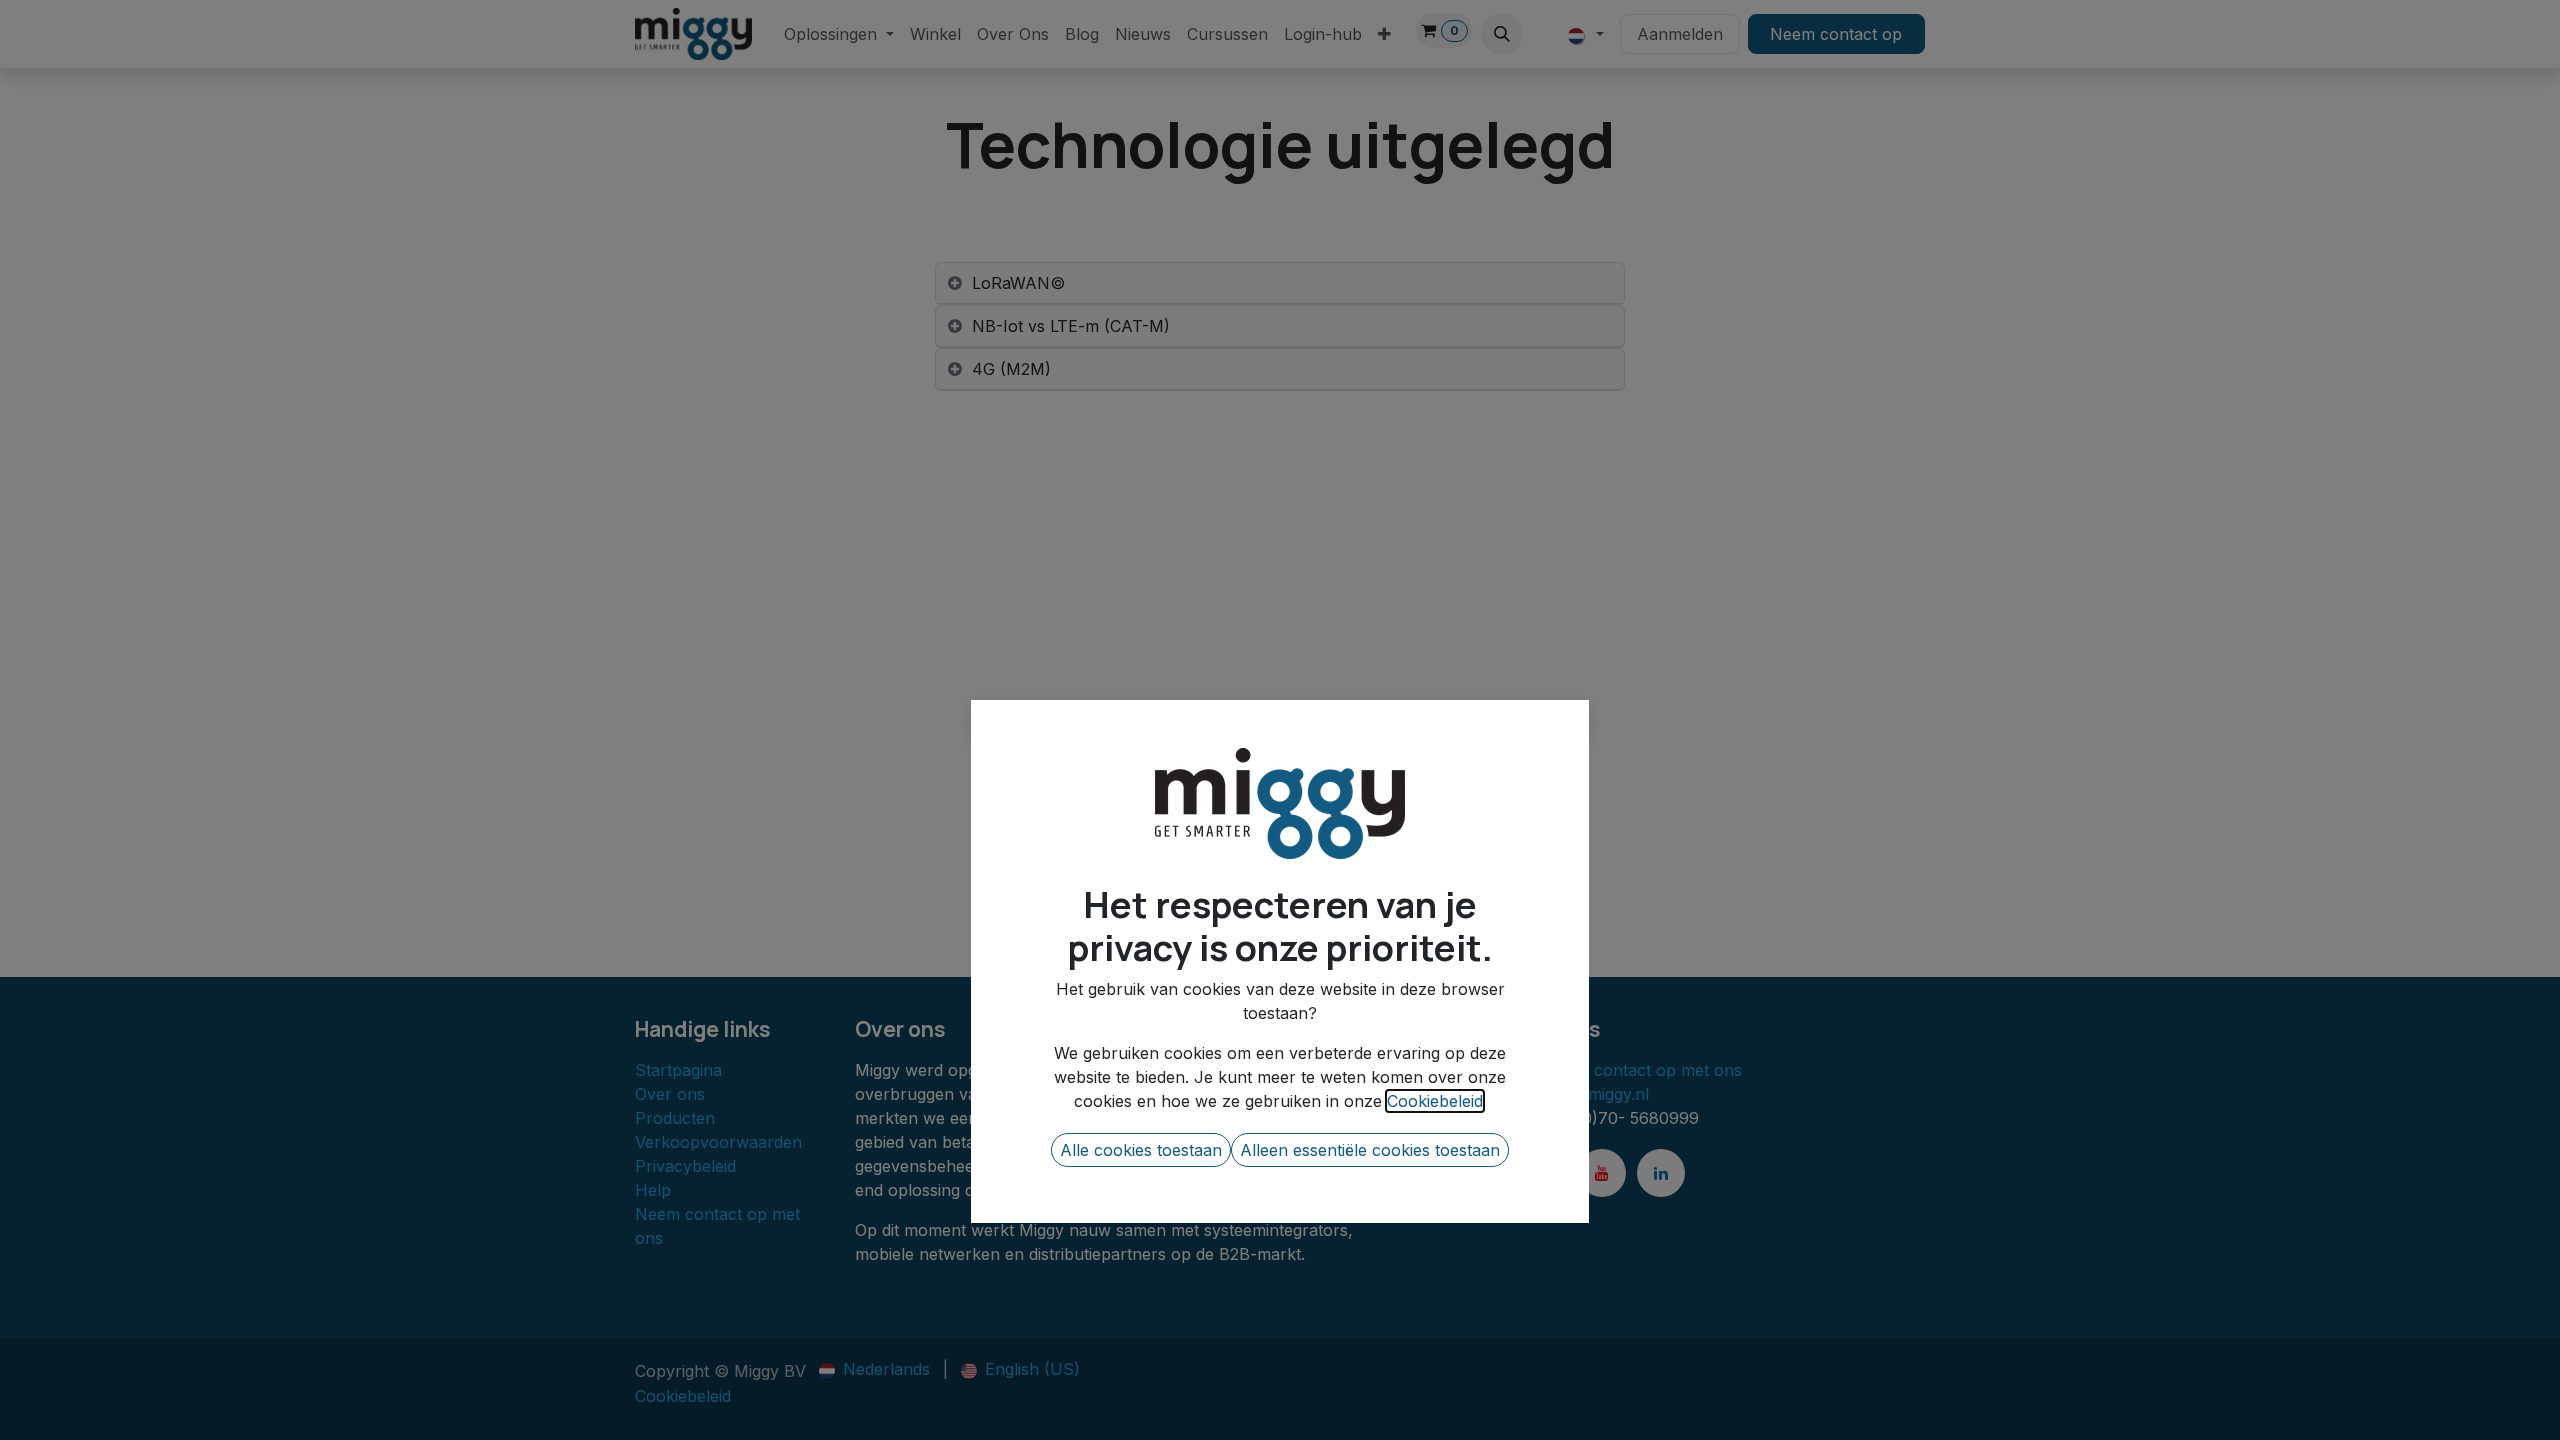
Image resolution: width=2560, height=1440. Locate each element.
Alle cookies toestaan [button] (1141, 1150)
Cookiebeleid (1435, 1101)
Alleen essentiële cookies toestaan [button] (1370, 1150)
